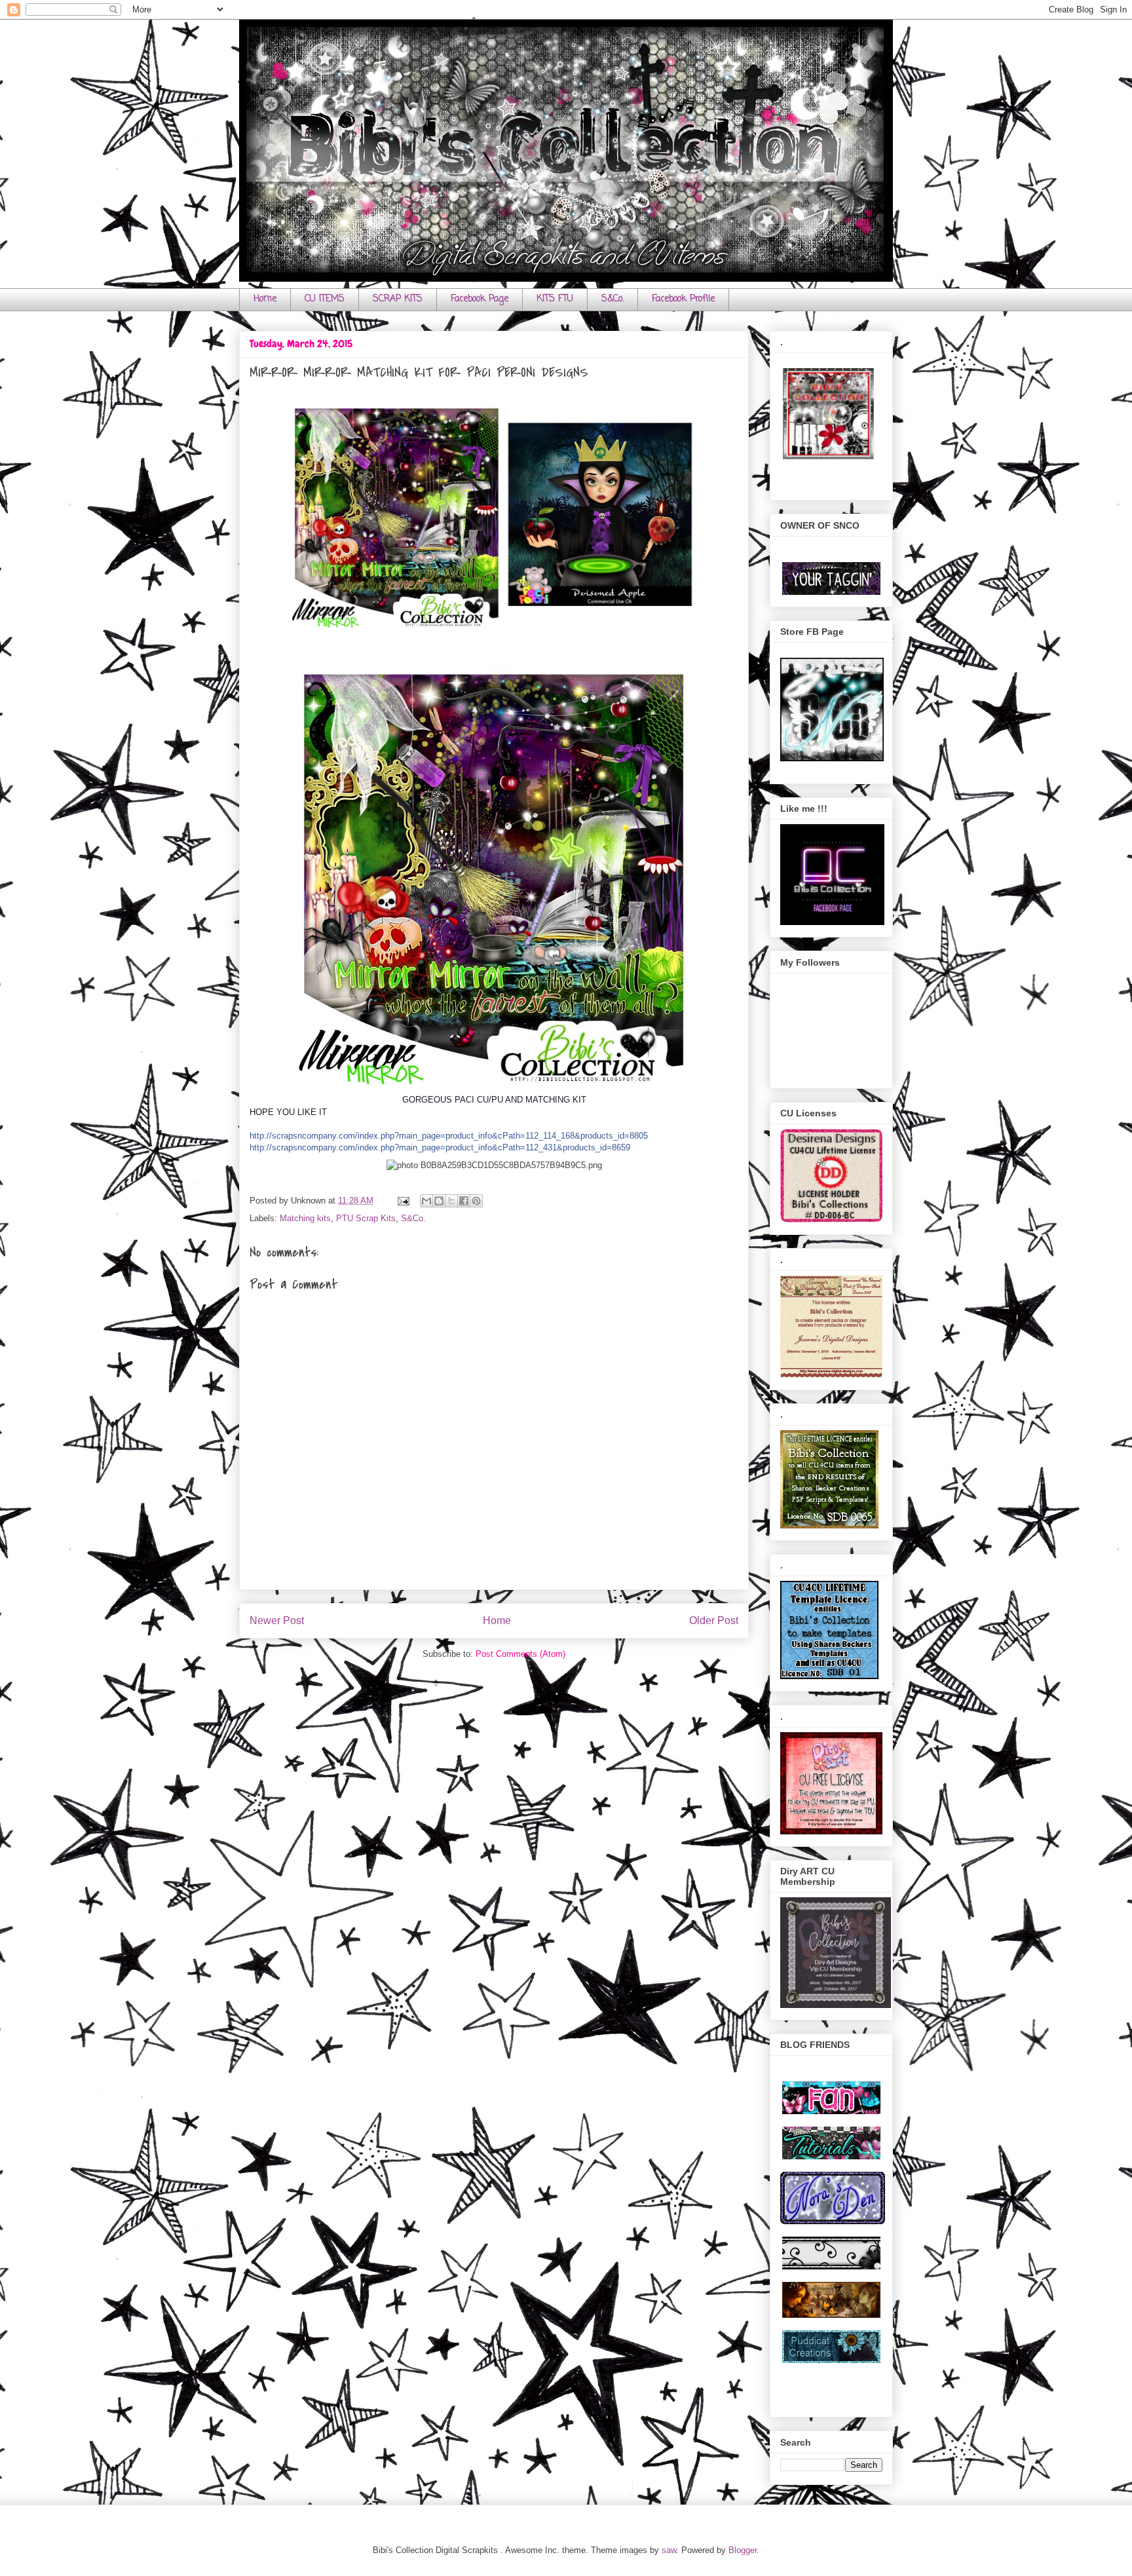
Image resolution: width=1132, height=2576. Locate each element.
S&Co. (613, 299)
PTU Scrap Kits (366, 1218)
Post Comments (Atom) (520, 1654)
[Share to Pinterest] (476, 1201)
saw (669, 2550)
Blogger (743, 2550)
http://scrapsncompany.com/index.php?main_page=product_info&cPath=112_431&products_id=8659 (440, 1147)
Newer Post (277, 1620)
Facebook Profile (683, 299)
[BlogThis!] (439, 1201)
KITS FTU (555, 299)
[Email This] (426, 1201)
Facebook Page (480, 299)
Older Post (714, 1620)
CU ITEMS (325, 299)
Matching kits (305, 1218)
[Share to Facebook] (464, 1201)
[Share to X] (451, 1201)
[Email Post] (403, 1201)
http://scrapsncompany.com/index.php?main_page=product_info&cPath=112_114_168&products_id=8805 (449, 1136)
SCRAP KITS (398, 299)
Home (265, 299)
